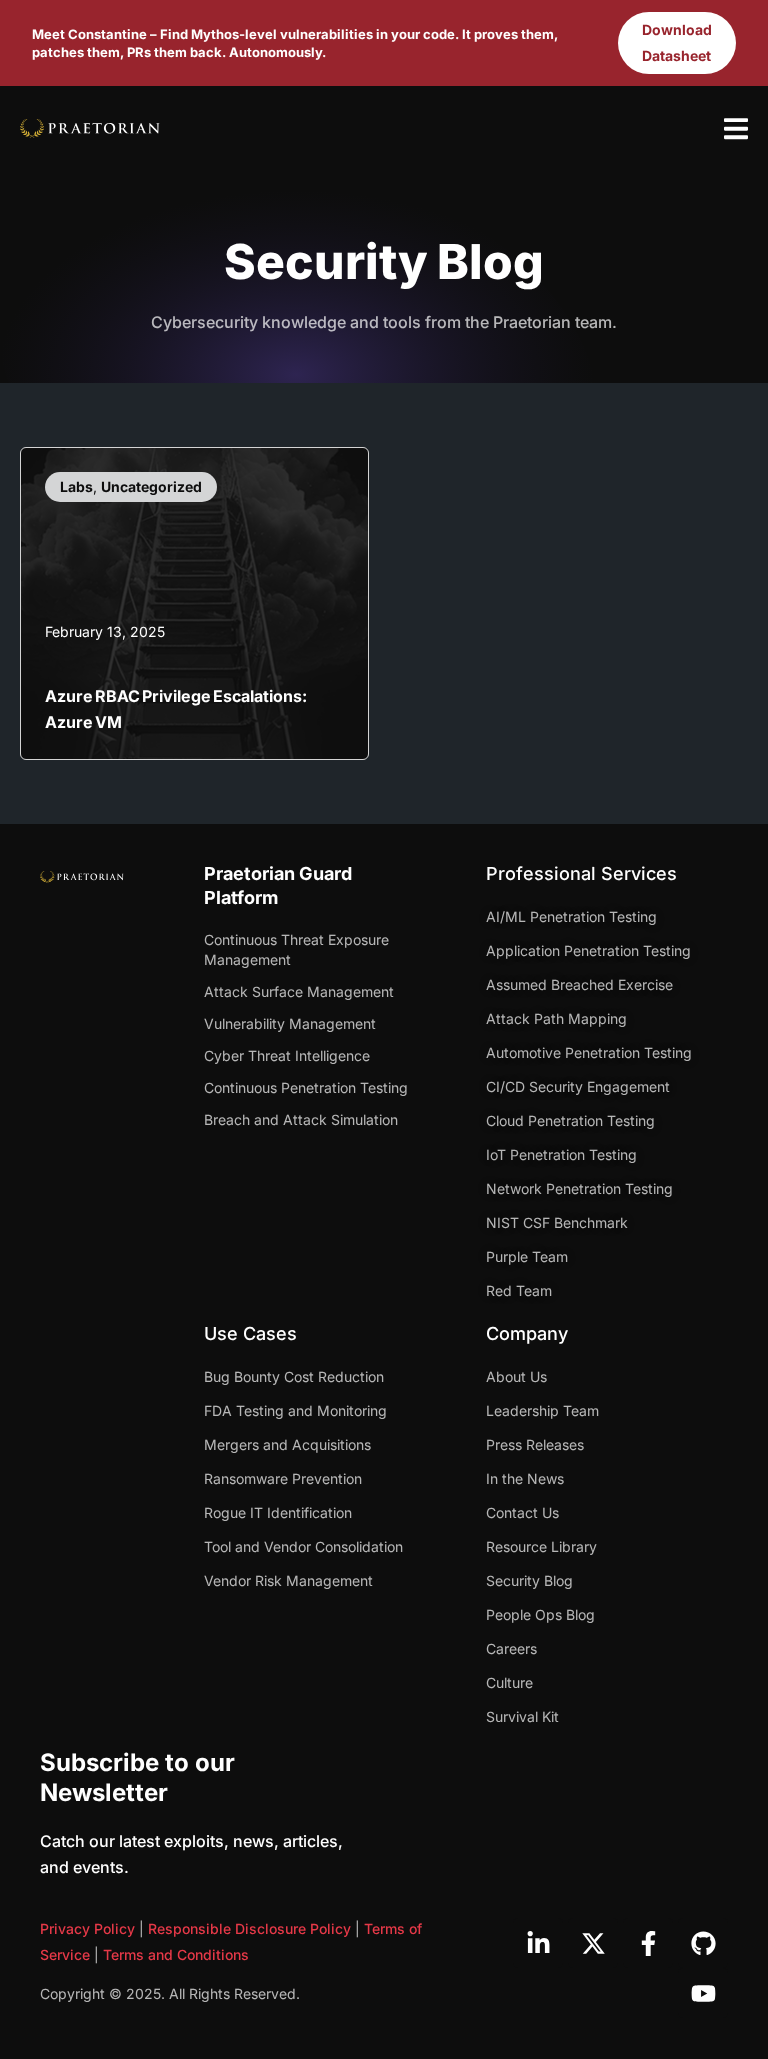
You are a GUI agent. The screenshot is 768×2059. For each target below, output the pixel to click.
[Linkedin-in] (538, 1943)
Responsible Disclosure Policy (249, 1928)
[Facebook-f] (648, 1943)
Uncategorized (151, 486)
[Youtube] (703, 1993)
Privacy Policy (87, 1928)
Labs (76, 486)
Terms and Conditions (176, 1954)
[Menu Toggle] (736, 128)
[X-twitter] (593, 1943)
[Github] (703, 1943)
